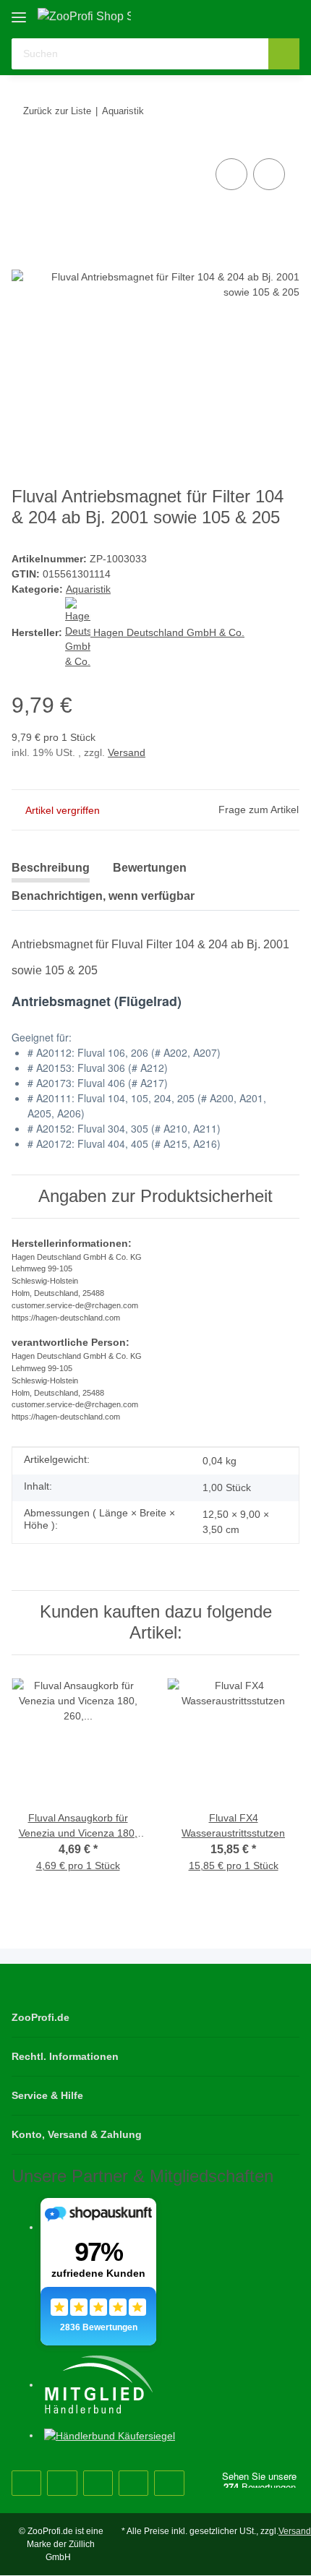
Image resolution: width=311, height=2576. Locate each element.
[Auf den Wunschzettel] (269, 174)
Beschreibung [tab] (51, 868)
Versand (127, 752)
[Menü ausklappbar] (19, 12)
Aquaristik (88, 589)
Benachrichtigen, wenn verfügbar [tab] (103, 896)
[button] (242, 16)
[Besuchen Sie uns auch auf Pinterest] (62, 2483)
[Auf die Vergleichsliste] (231, 174)
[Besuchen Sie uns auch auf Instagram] (98, 2483)
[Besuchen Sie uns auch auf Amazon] (133, 2483)
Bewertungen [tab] (150, 868)
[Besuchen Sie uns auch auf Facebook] (26, 2483)
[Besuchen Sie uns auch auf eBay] (169, 2483)
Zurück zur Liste (57, 111)
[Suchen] (284, 54)
